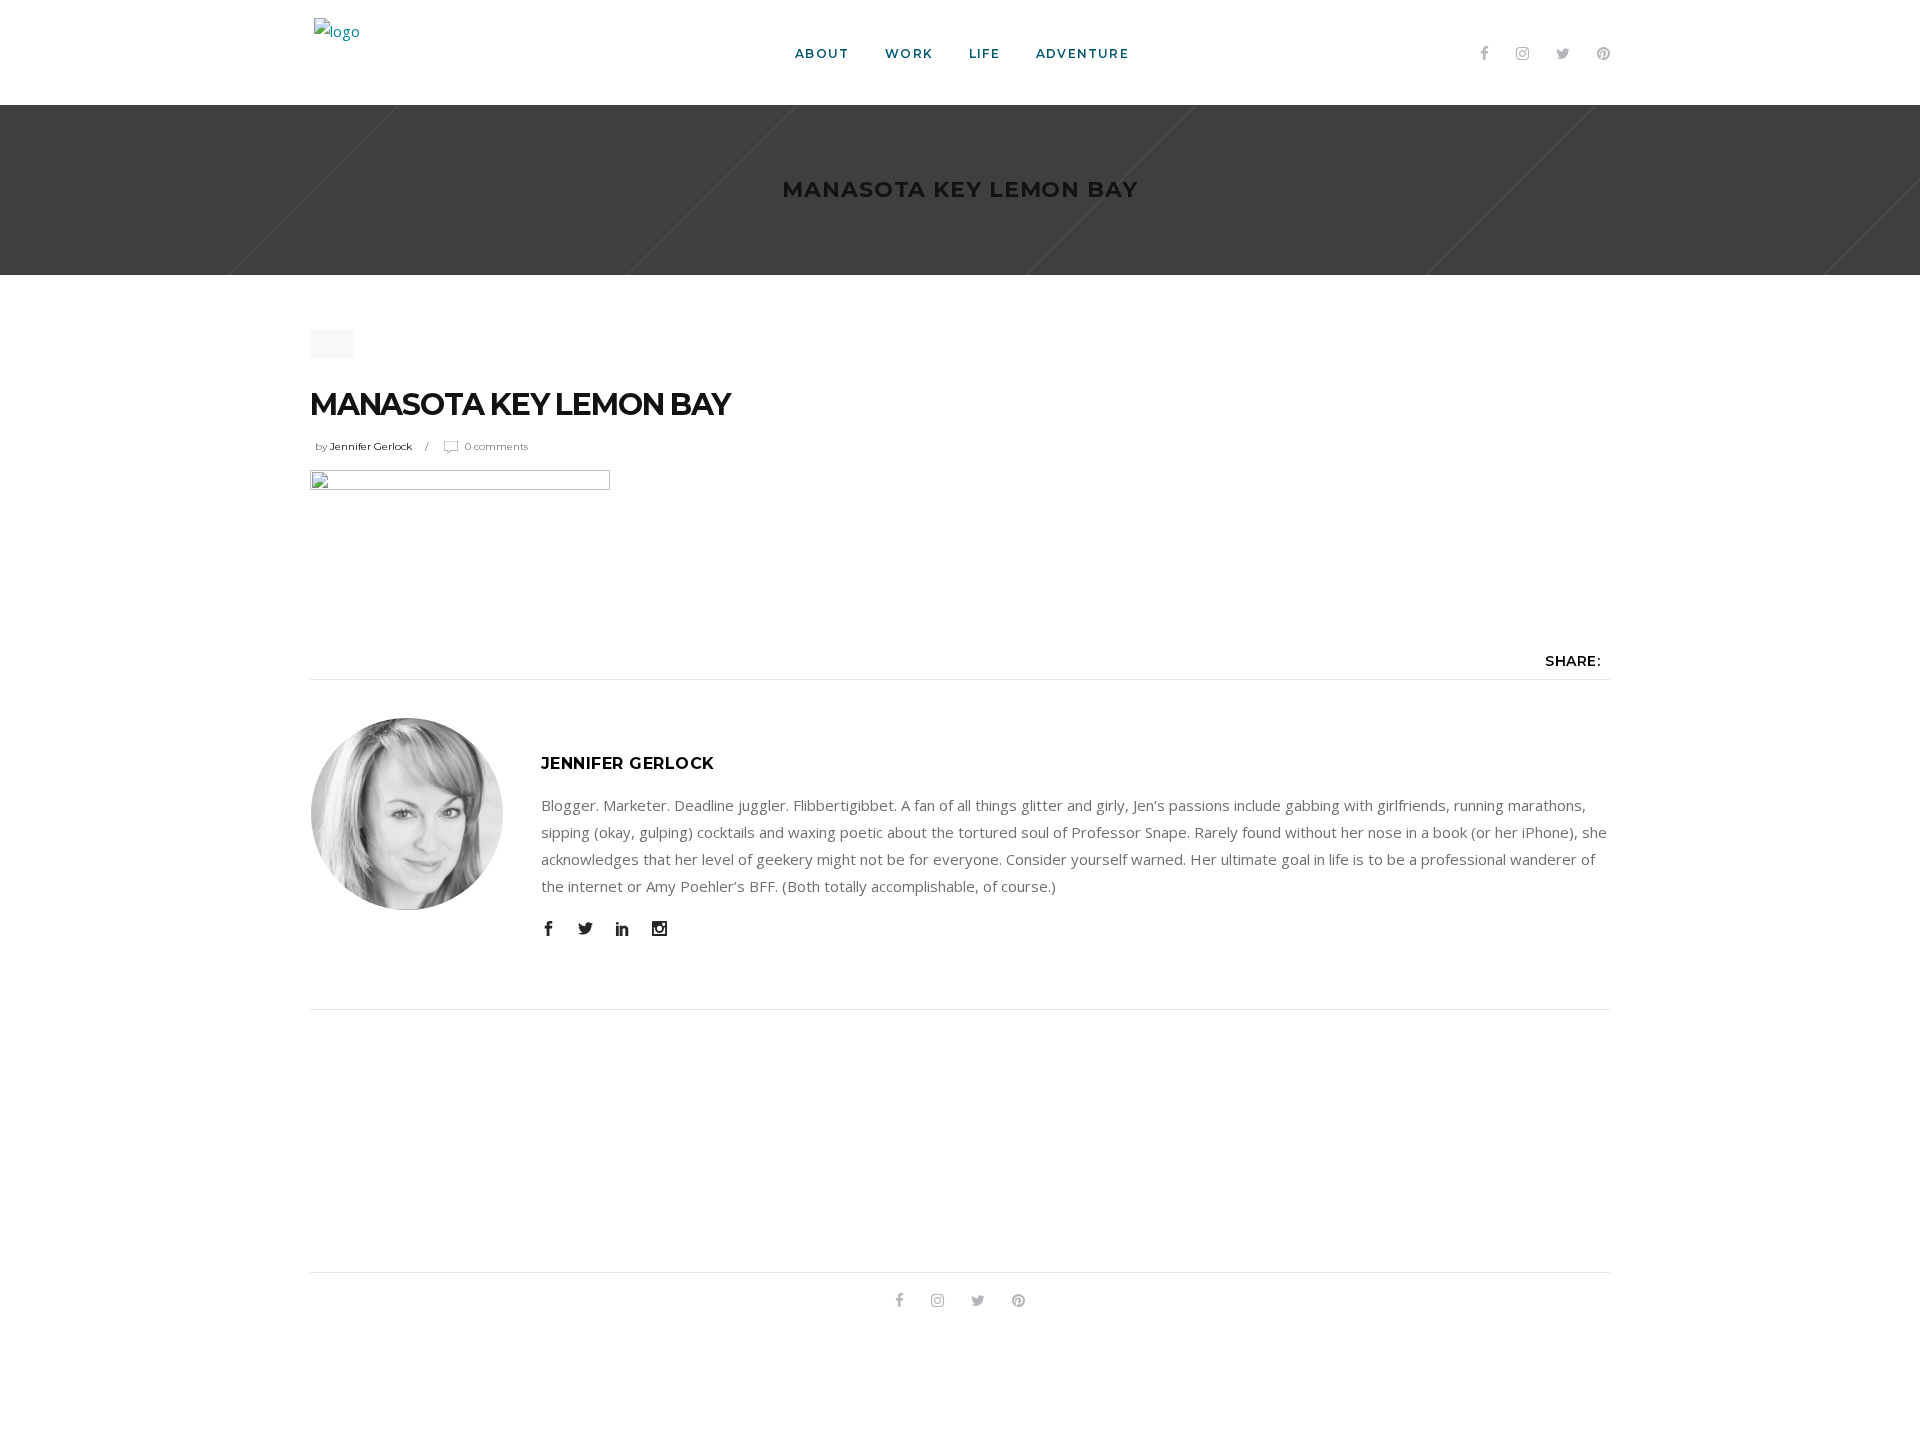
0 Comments (496, 446)
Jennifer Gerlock (371, 446)
